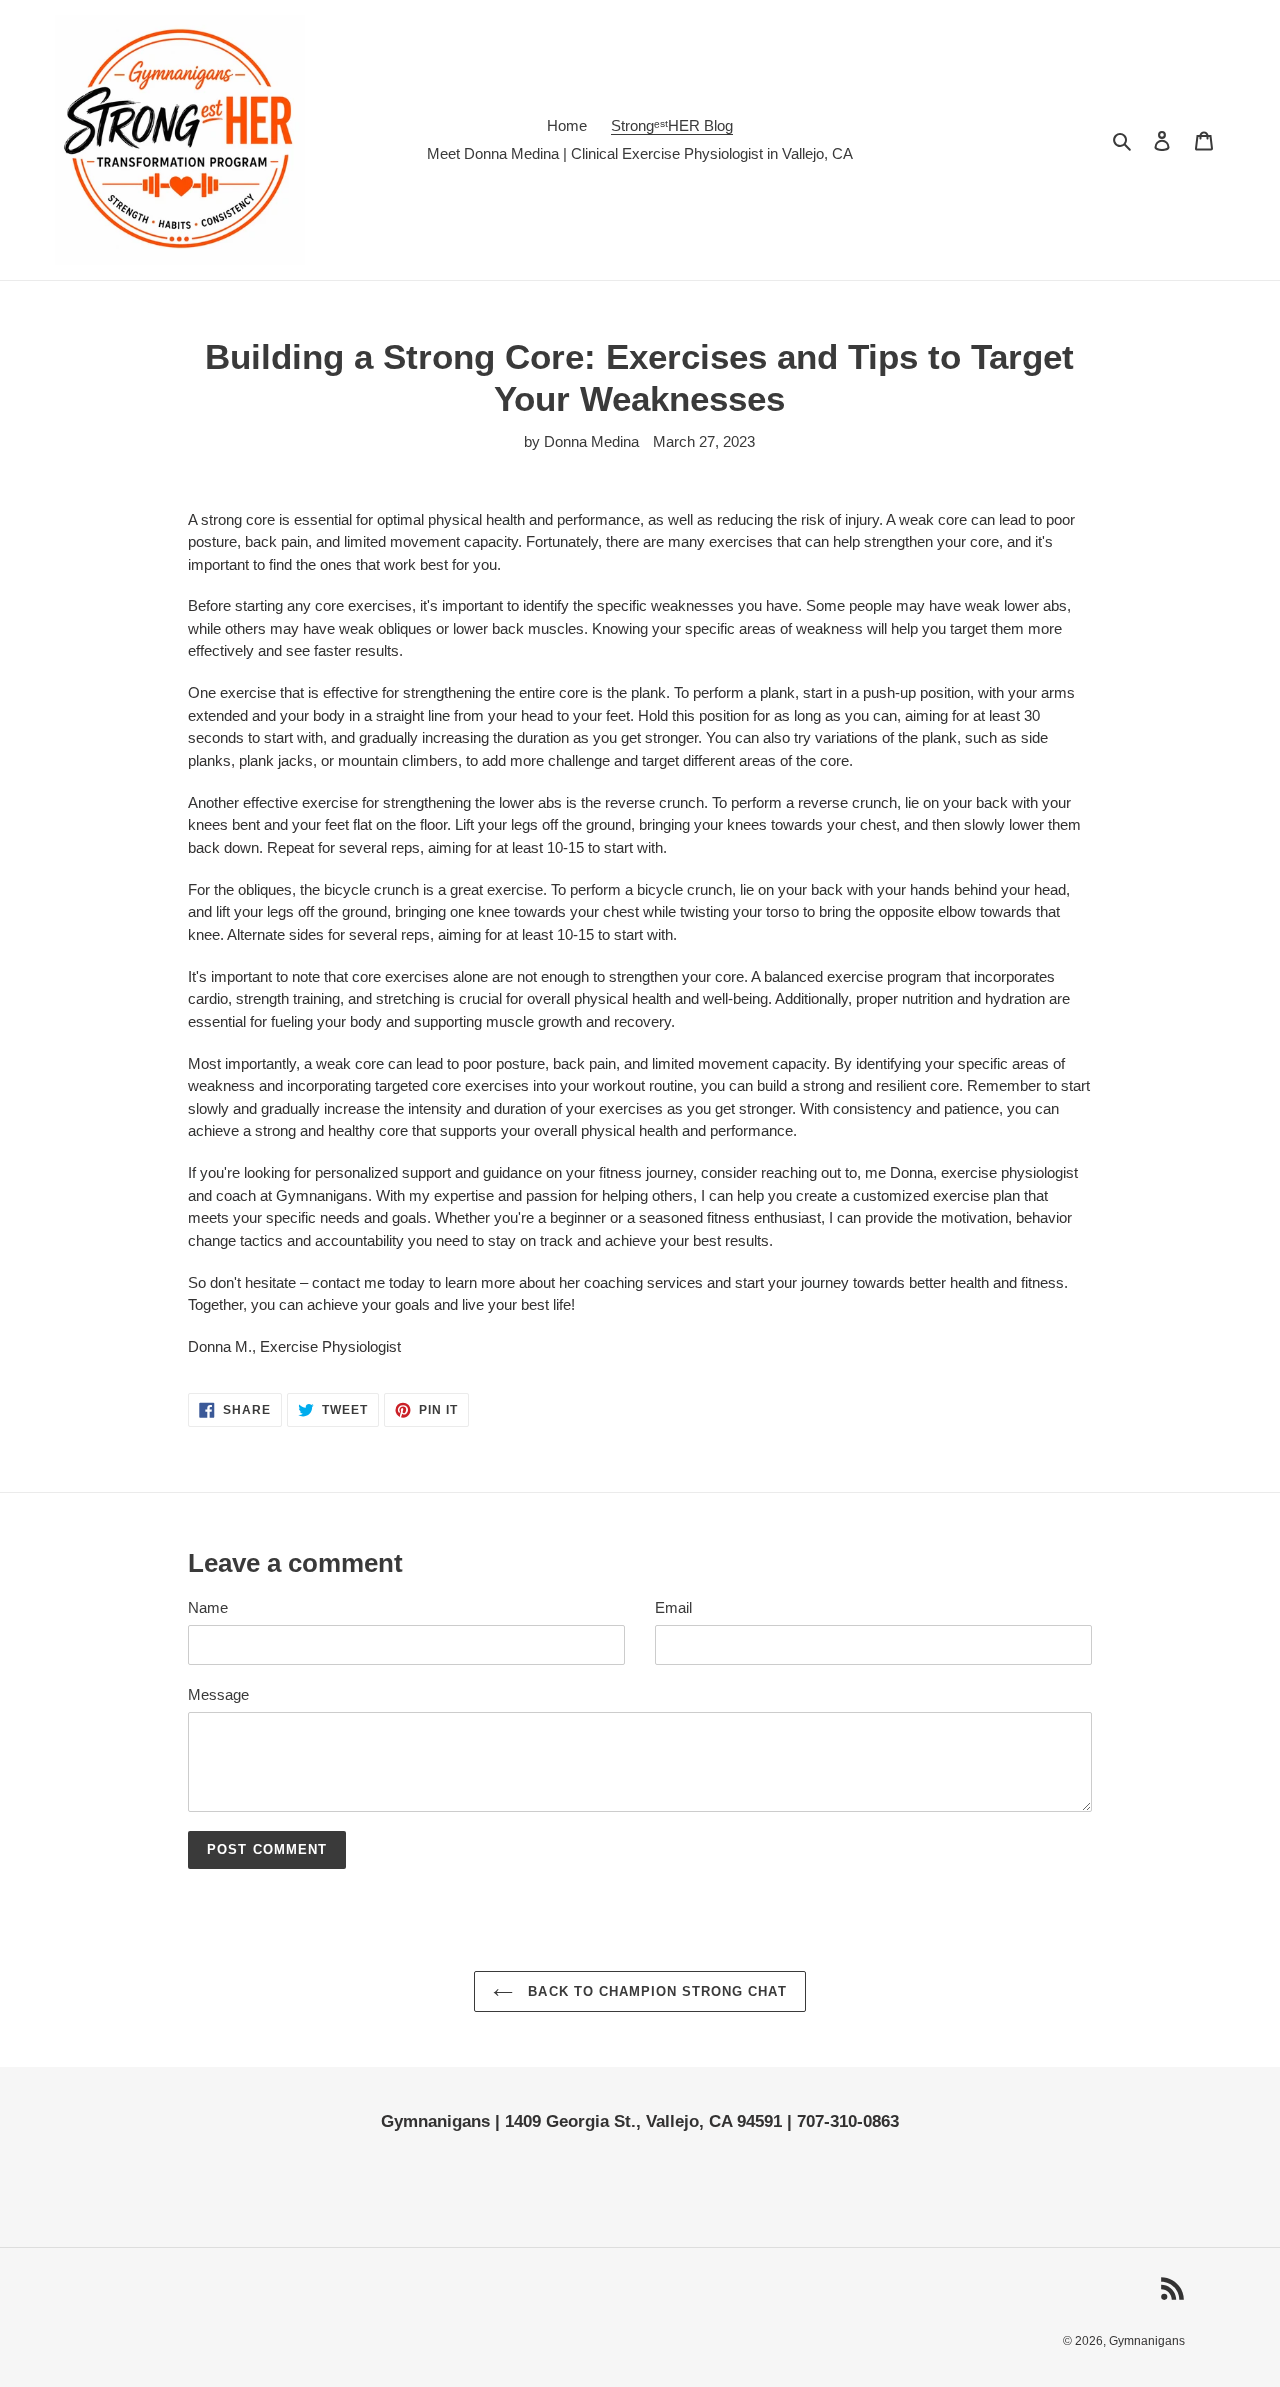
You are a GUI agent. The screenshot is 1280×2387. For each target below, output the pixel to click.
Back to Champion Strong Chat (654, 1991)
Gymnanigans (1147, 2341)
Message (218, 1694)
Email (673, 1607)
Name (208, 1607)
